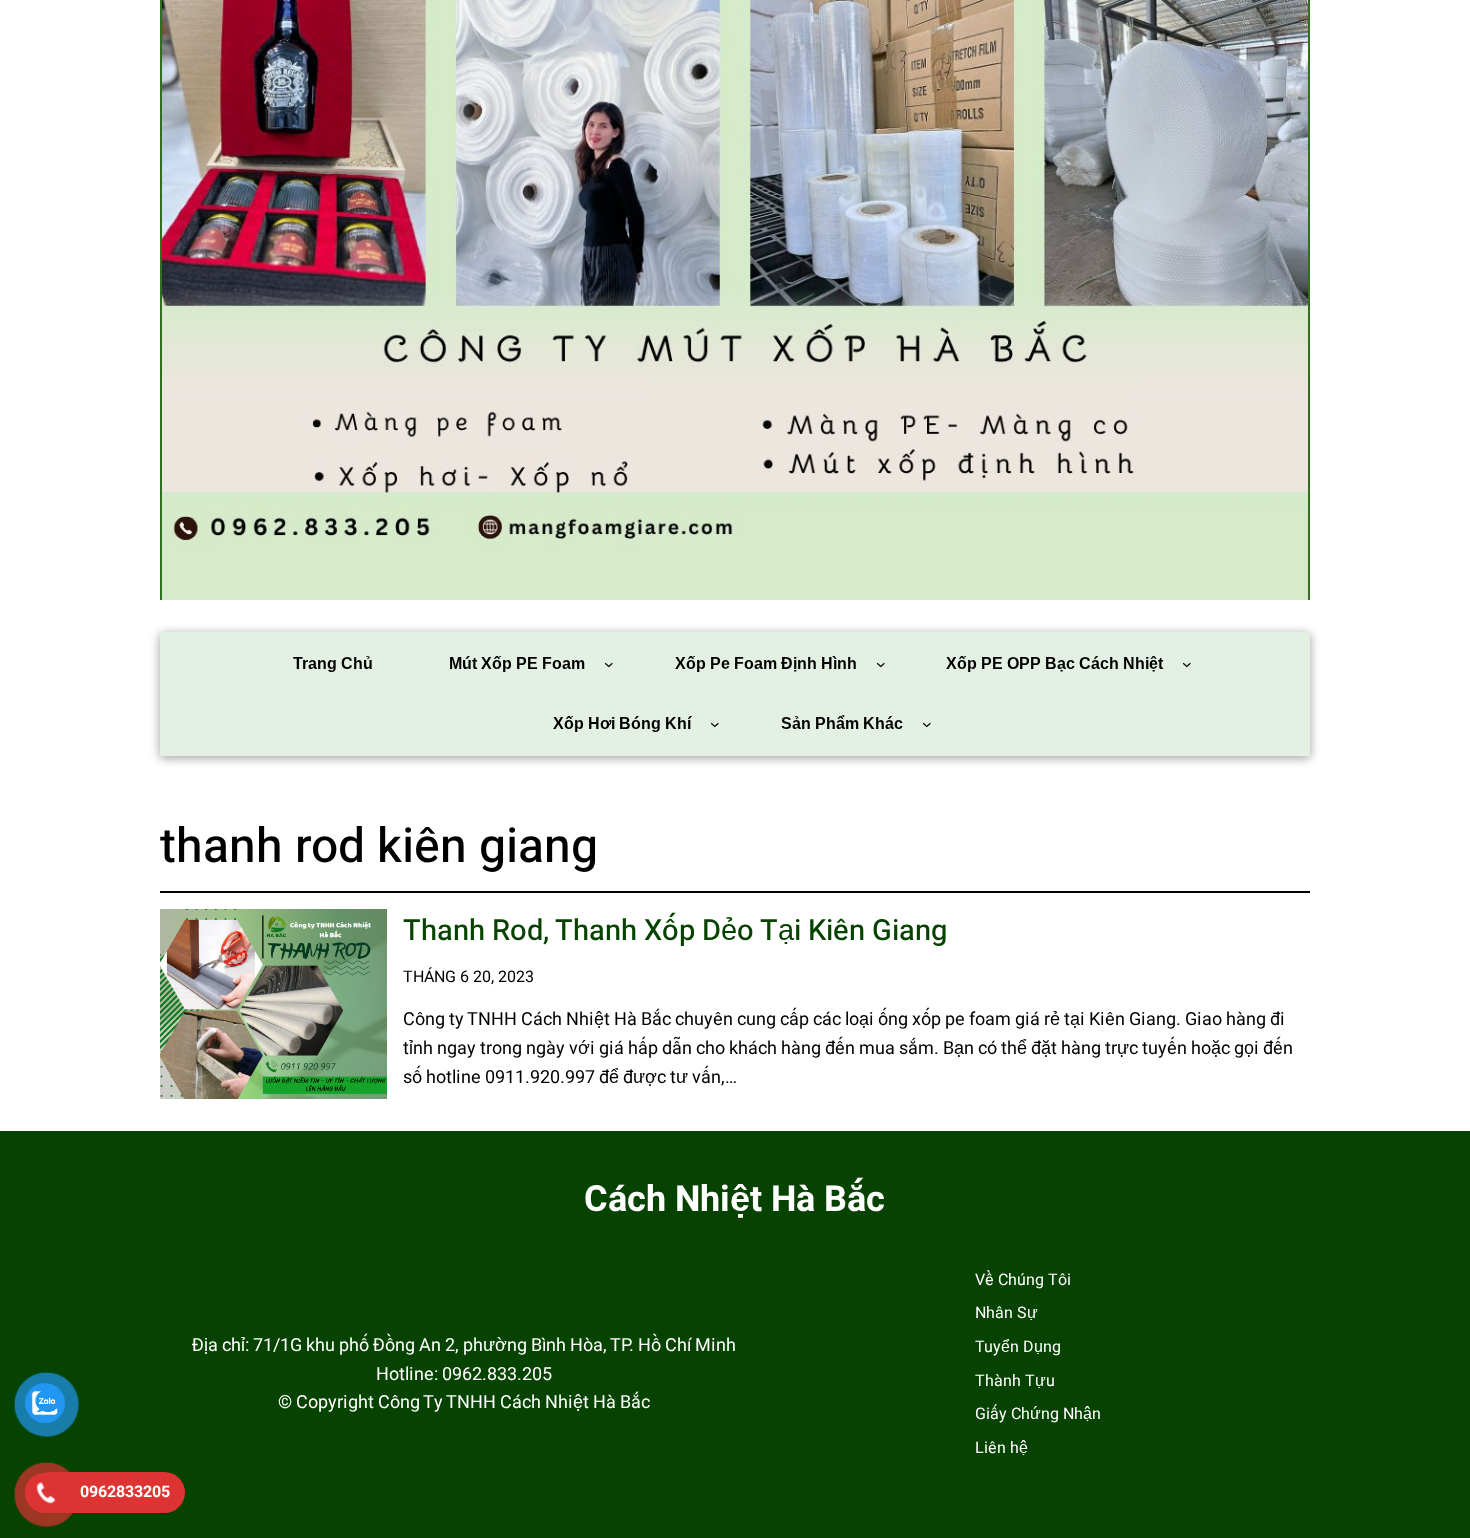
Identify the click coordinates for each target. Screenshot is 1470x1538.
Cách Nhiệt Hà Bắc (734, 1199)
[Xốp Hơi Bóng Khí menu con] (715, 724)
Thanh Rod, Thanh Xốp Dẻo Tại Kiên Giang (675, 931)
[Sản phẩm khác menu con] (927, 724)
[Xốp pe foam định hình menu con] (881, 664)
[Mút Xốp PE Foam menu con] (609, 664)
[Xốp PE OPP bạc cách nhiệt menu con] (1187, 664)
